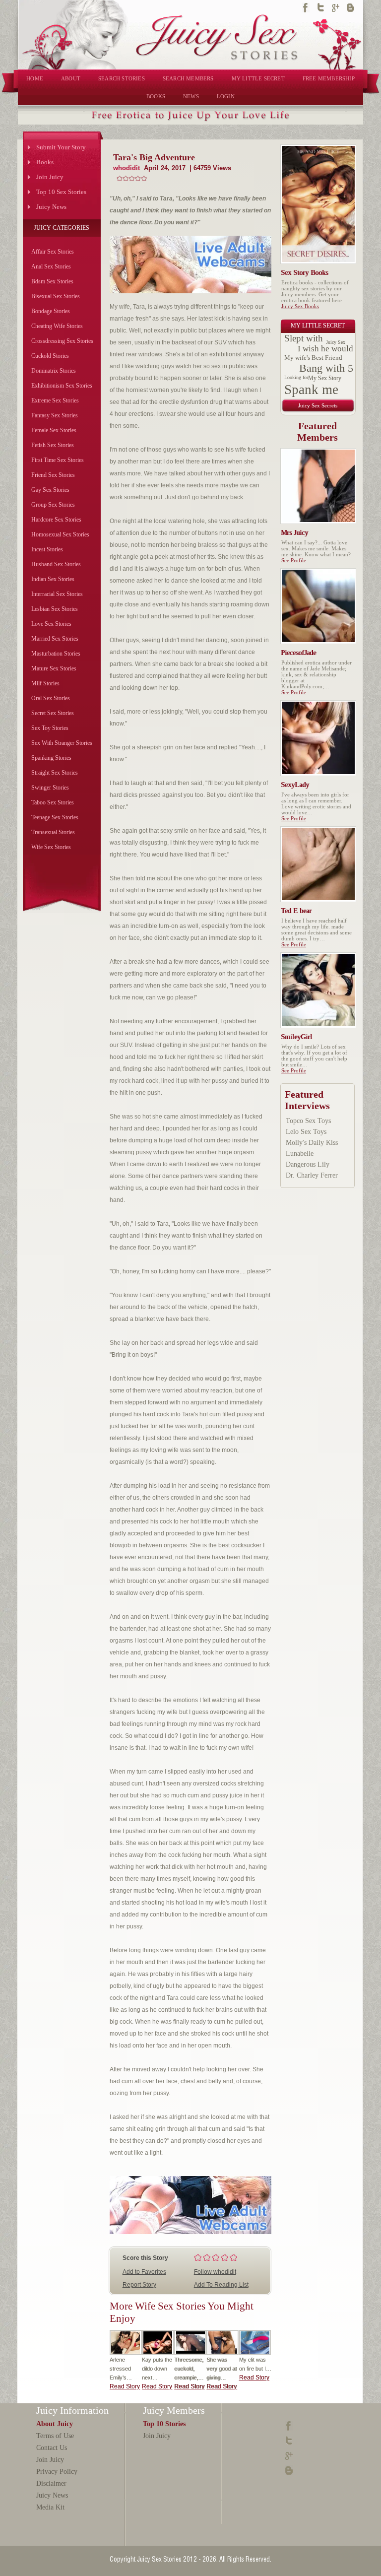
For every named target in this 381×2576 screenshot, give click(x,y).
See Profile (294, 560)
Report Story (139, 2285)
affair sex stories (53, 252)
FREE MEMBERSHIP (329, 78)
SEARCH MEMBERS (188, 78)
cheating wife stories (57, 326)
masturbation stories (56, 654)
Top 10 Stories (164, 2424)
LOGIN (226, 96)
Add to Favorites (144, 2272)
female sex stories (54, 430)
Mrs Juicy (295, 533)
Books (45, 162)
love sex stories (51, 624)
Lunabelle (300, 1154)
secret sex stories (53, 713)
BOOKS (156, 96)
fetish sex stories (53, 445)
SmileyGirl (297, 1037)
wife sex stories (51, 847)
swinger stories (50, 788)
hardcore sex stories (56, 520)
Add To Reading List (221, 2285)
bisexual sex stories (56, 296)
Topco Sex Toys (308, 1121)
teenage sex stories (55, 817)
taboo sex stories (53, 802)
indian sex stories (53, 579)
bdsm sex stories (52, 281)
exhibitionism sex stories (62, 386)
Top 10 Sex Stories (61, 192)
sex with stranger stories (62, 743)
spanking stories (51, 758)
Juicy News (51, 207)
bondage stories (51, 311)
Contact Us (52, 2448)
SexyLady (295, 785)
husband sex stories (56, 564)
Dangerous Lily (308, 1164)
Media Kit (50, 2507)
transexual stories (53, 832)
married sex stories (55, 639)
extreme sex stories (55, 400)
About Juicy (55, 2424)
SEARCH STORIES (122, 78)
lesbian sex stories (55, 609)
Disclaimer (51, 2483)
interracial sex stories (57, 594)
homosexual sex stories (60, 534)
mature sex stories (54, 668)
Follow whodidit (215, 2272)
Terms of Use (55, 2436)
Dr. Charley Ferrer (312, 1175)
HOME (35, 78)
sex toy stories (50, 728)
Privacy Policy (57, 2472)
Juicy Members (174, 2410)
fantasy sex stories (55, 415)
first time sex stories (58, 460)
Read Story (125, 2386)
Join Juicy (50, 177)
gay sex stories (50, 490)
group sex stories (53, 505)
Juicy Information (72, 2410)
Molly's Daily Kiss (312, 1143)
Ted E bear (297, 911)
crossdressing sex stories (62, 341)
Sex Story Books (305, 273)
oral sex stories (51, 698)
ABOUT (71, 78)
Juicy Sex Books (300, 306)
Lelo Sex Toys (306, 1132)
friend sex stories (53, 475)
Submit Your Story (61, 147)
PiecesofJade (299, 653)
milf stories (45, 683)
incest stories (47, 549)
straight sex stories (55, 773)
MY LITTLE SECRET (258, 78)
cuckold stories (50, 356)
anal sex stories (51, 266)
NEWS (191, 96)
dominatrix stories (54, 371)
